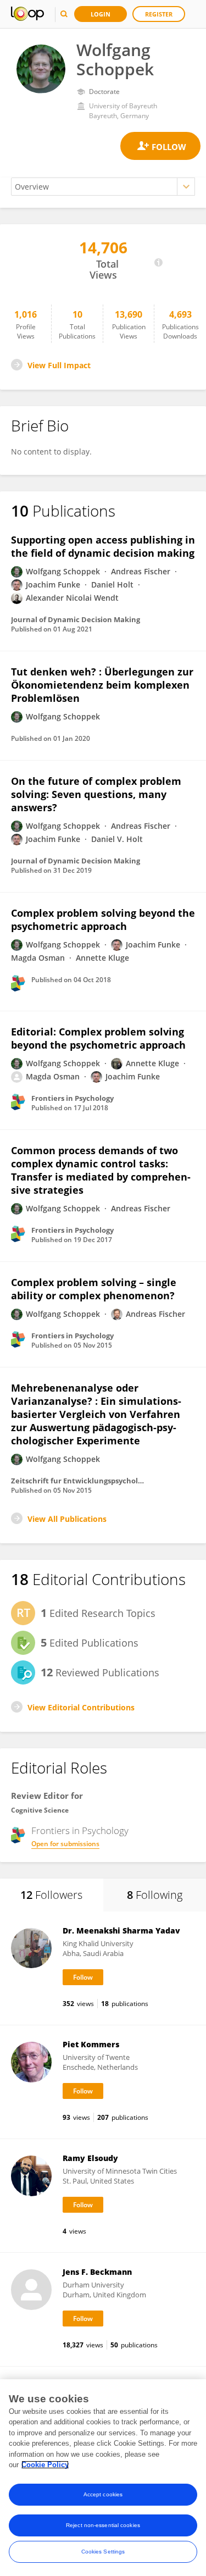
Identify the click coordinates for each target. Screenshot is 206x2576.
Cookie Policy (45, 2465)
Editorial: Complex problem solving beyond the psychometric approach (98, 1038)
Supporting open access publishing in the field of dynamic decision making (103, 546)
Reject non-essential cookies (103, 2525)
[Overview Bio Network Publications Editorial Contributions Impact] (103, 187)
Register (159, 14)
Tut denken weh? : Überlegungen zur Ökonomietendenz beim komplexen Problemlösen (102, 685)
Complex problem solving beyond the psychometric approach (103, 919)
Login (101, 14)
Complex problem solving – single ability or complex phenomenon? (94, 1289)
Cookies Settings (103, 2552)
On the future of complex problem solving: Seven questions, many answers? (96, 794)
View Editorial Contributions (81, 1707)
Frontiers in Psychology (80, 1831)
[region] (103, 2478)
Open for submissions (65, 1844)
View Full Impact (59, 365)
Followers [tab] (51, 1895)
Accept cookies (103, 2494)
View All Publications (67, 1519)
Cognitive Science (40, 1810)
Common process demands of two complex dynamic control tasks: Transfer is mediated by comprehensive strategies (101, 1170)
